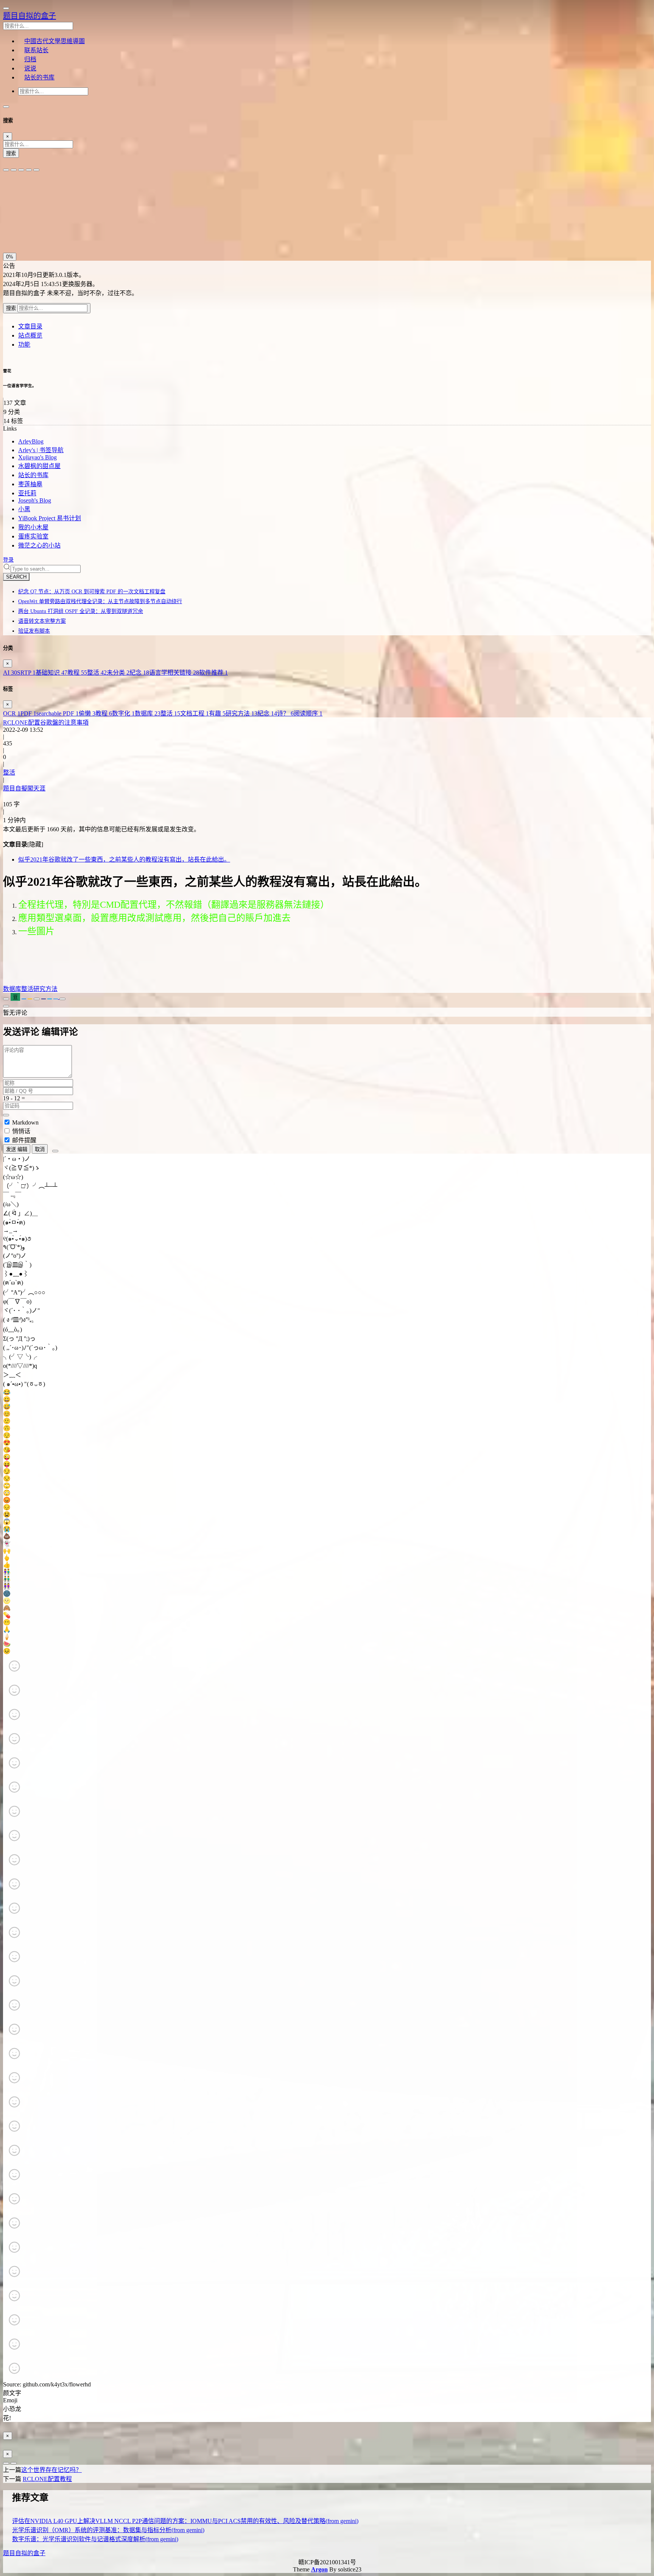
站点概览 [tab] (30, 335)
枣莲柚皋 (30, 484)
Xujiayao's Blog (37, 457)
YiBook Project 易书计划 (50, 518)
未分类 (118, 673)
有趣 (217, 713)
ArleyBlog (31, 441)
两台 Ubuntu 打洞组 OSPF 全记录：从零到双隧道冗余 (81, 611)
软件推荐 (213, 673)
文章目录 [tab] (30, 326)
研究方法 (241, 713)
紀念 (139, 673)
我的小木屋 (33, 527)
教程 (77, 673)
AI (10, 673)
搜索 (11, 153)
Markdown (25, 1122)
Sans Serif (18, 194)
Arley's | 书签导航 (41, 450)
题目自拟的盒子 (30, 16)
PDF (28, 713)
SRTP (26, 673)
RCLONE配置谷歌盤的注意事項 (46, 723)
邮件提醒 (24, 1140)
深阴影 (34, 212)
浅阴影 (13, 212)
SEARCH (16, 577)
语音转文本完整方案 (42, 621)
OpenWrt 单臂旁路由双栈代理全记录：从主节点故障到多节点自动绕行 (100, 601)
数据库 (148, 713)
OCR (12, 713)
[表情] (55, 1151)
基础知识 (51, 673)
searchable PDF (58, 713)
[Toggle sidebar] (6, 8)
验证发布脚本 (34, 631)
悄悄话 (21, 1131)
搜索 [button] (12, 308)
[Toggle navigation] (6, 107)
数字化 (123, 713)
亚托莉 (27, 493)
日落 (28, 230)
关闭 (11, 230)
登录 (8, 560)
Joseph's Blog (35, 500)
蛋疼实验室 (33, 536)
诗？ (285, 713)
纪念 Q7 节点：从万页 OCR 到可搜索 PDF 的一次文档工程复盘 (92, 592)
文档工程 (195, 713)
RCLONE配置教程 (47, 2479)
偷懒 (87, 713)
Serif (40, 194)
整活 (97, 673)
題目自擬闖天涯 (24, 788)
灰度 (63, 230)
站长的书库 (33, 475)
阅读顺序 (308, 713)
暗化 (46, 230)
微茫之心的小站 (39, 545)
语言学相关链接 (174, 673)
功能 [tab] (24, 345)
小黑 (24, 509)
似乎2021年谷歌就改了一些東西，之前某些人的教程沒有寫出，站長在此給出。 (124, 859)
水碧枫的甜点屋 (39, 466)
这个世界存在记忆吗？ (51, 2470)
